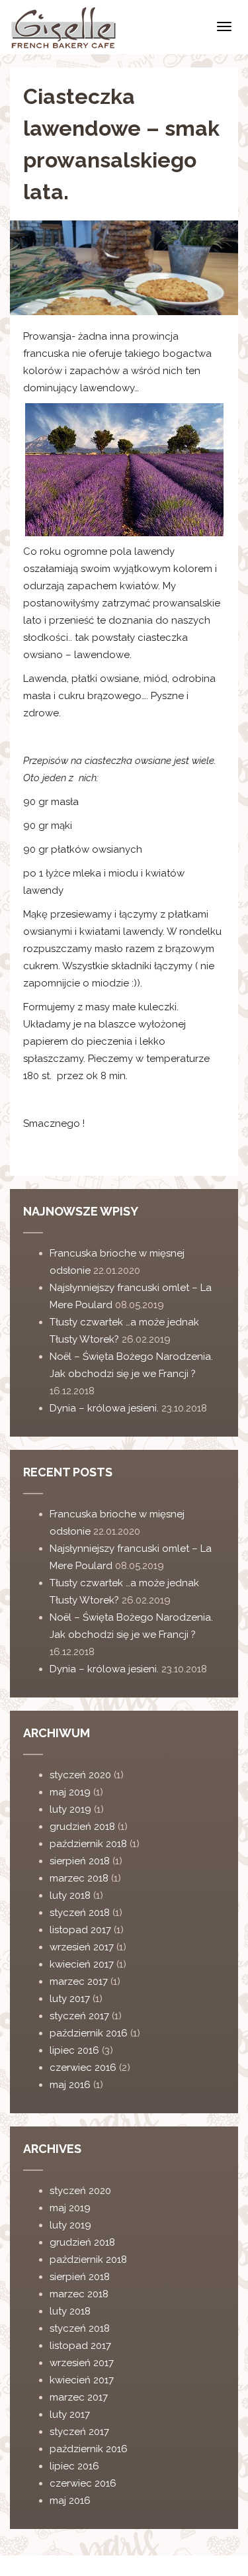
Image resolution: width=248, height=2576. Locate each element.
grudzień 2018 (82, 1827)
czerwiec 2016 (83, 2068)
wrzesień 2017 (82, 1947)
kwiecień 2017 (82, 1964)
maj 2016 (70, 2085)
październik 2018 (88, 1844)
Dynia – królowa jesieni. (104, 1408)
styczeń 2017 (79, 2016)
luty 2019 (70, 1809)
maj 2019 (70, 1792)
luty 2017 (70, 1999)
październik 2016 (89, 2033)
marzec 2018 (79, 1878)
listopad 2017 (80, 1930)
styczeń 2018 (80, 1913)
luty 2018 (70, 1895)
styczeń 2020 (80, 1775)
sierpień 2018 (80, 1861)
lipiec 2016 (74, 2050)
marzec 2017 (79, 1981)
